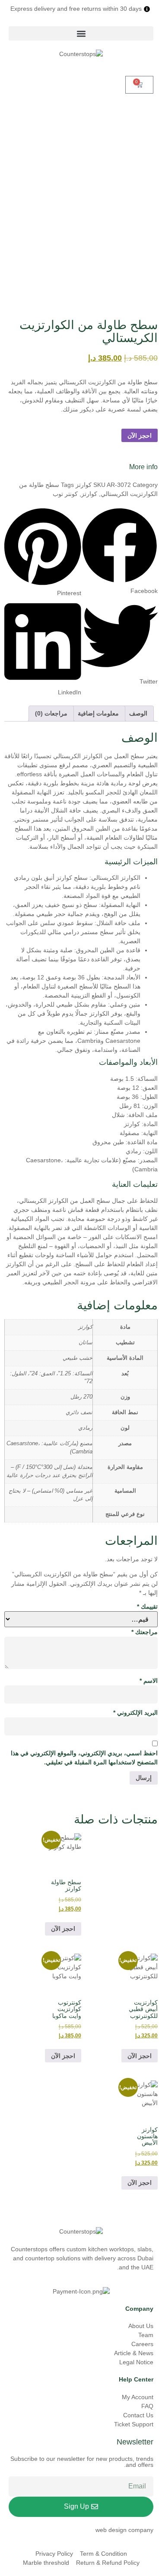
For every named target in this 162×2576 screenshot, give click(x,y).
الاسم (149, 1681)
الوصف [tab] (138, 713)
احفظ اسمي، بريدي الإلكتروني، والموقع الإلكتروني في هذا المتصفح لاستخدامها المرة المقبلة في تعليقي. (84, 1758)
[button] (81, 33)
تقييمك (147, 1606)
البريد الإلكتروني (135, 1713)
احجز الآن (140, 436)
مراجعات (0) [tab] (51, 713)
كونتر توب (65, 494)
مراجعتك (145, 1632)
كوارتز (84, 485)
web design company (124, 2530)
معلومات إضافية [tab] (98, 713)
